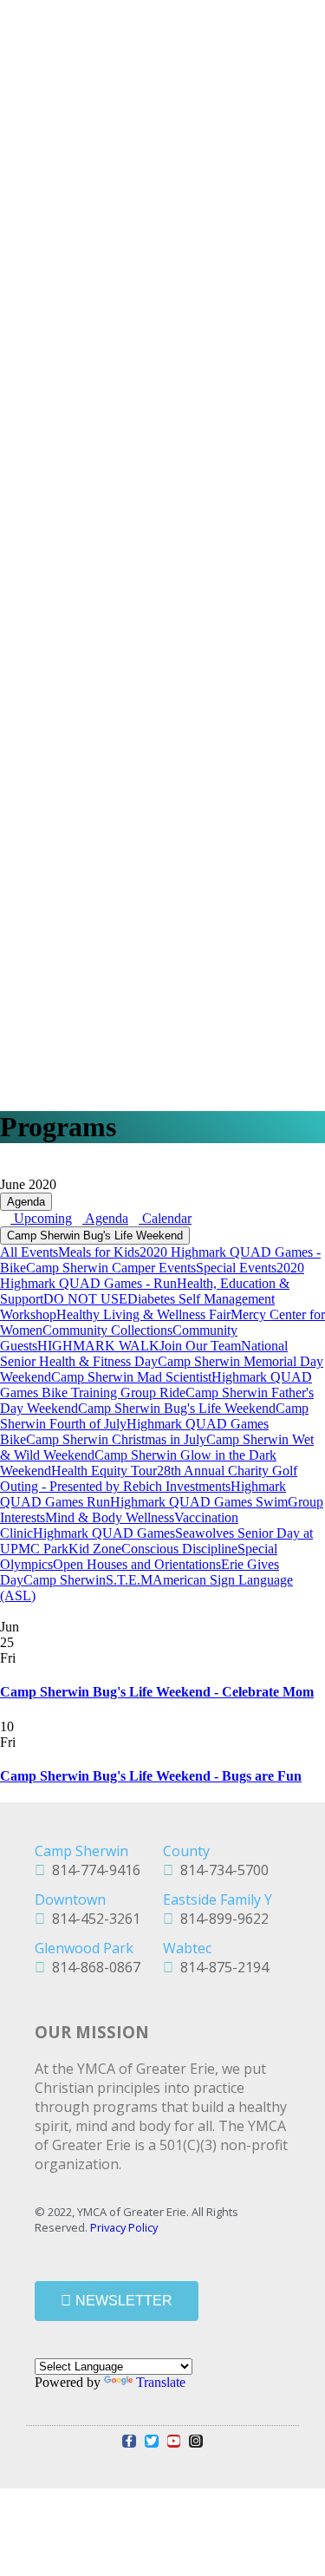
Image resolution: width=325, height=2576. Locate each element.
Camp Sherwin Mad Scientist (131, 1377)
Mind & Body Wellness (110, 1517)
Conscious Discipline (179, 1549)
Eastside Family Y (218, 1899)
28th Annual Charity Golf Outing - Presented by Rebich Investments (149, 1478)
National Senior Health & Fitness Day (144, 1353)
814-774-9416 (93, 1870)
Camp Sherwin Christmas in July (116, 1439)
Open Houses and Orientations (137, 1564)
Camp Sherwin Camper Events (111, 1268)
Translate (161, 2382)
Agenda (26, 1202)
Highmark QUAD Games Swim (199, 1502)
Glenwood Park (84, 1948)
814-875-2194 (221, 1967)
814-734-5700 (221, 1870)
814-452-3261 (93, 1919)
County (186, 1851)
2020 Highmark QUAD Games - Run (152, 1275)
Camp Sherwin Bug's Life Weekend (95, 1236)
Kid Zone (95, 1549)
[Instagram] (196, 2442)
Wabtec (187, 1948)
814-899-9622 (221, 1919)
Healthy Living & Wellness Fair (143, 1314)
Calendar (165, 1218)
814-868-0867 (93, 1967)
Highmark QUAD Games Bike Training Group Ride (156, 1385)
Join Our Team (200, 1346)
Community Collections (107, 1330)
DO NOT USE (85, 1299)
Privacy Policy (124, 2227)
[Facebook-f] (129, 2442)
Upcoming (41, 1218)
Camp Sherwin (65, 1580)
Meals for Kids (99, 1252)
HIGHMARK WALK (98, 1346)
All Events (29, 1252)
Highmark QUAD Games (104, 1533)
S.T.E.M (129, 1580)
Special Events (236, 1268)
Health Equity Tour (104, 1471)
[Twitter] (152, 2442)
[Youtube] (174, 2442)
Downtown (70, 1899)
